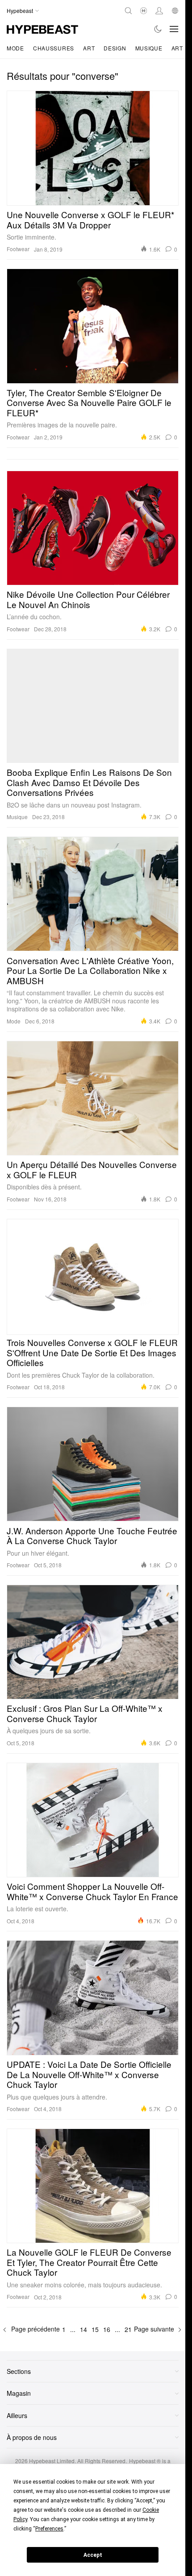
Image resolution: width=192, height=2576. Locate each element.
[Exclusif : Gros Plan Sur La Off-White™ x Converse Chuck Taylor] (93, 1642)
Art (89, 48)
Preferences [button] (49, 2529)
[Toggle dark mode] (158, 29)
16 (107, 2329)
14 (83, 2329)
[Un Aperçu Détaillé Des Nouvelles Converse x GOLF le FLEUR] (93, 1098)
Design (115, 48)
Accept (93, 2555)
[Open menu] (174, 29)
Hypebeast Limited (52, 2461)
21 (128, 2329)
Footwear (18, 249)
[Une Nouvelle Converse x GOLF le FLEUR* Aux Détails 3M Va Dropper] (93, 148)
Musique (149, 48)
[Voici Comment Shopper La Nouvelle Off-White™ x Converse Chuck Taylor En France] (93, 1820)
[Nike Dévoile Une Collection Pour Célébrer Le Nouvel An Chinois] (93, 528)
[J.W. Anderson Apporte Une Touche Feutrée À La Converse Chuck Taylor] (93, 1464)
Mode (15, 48)
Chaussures (54, 48)
